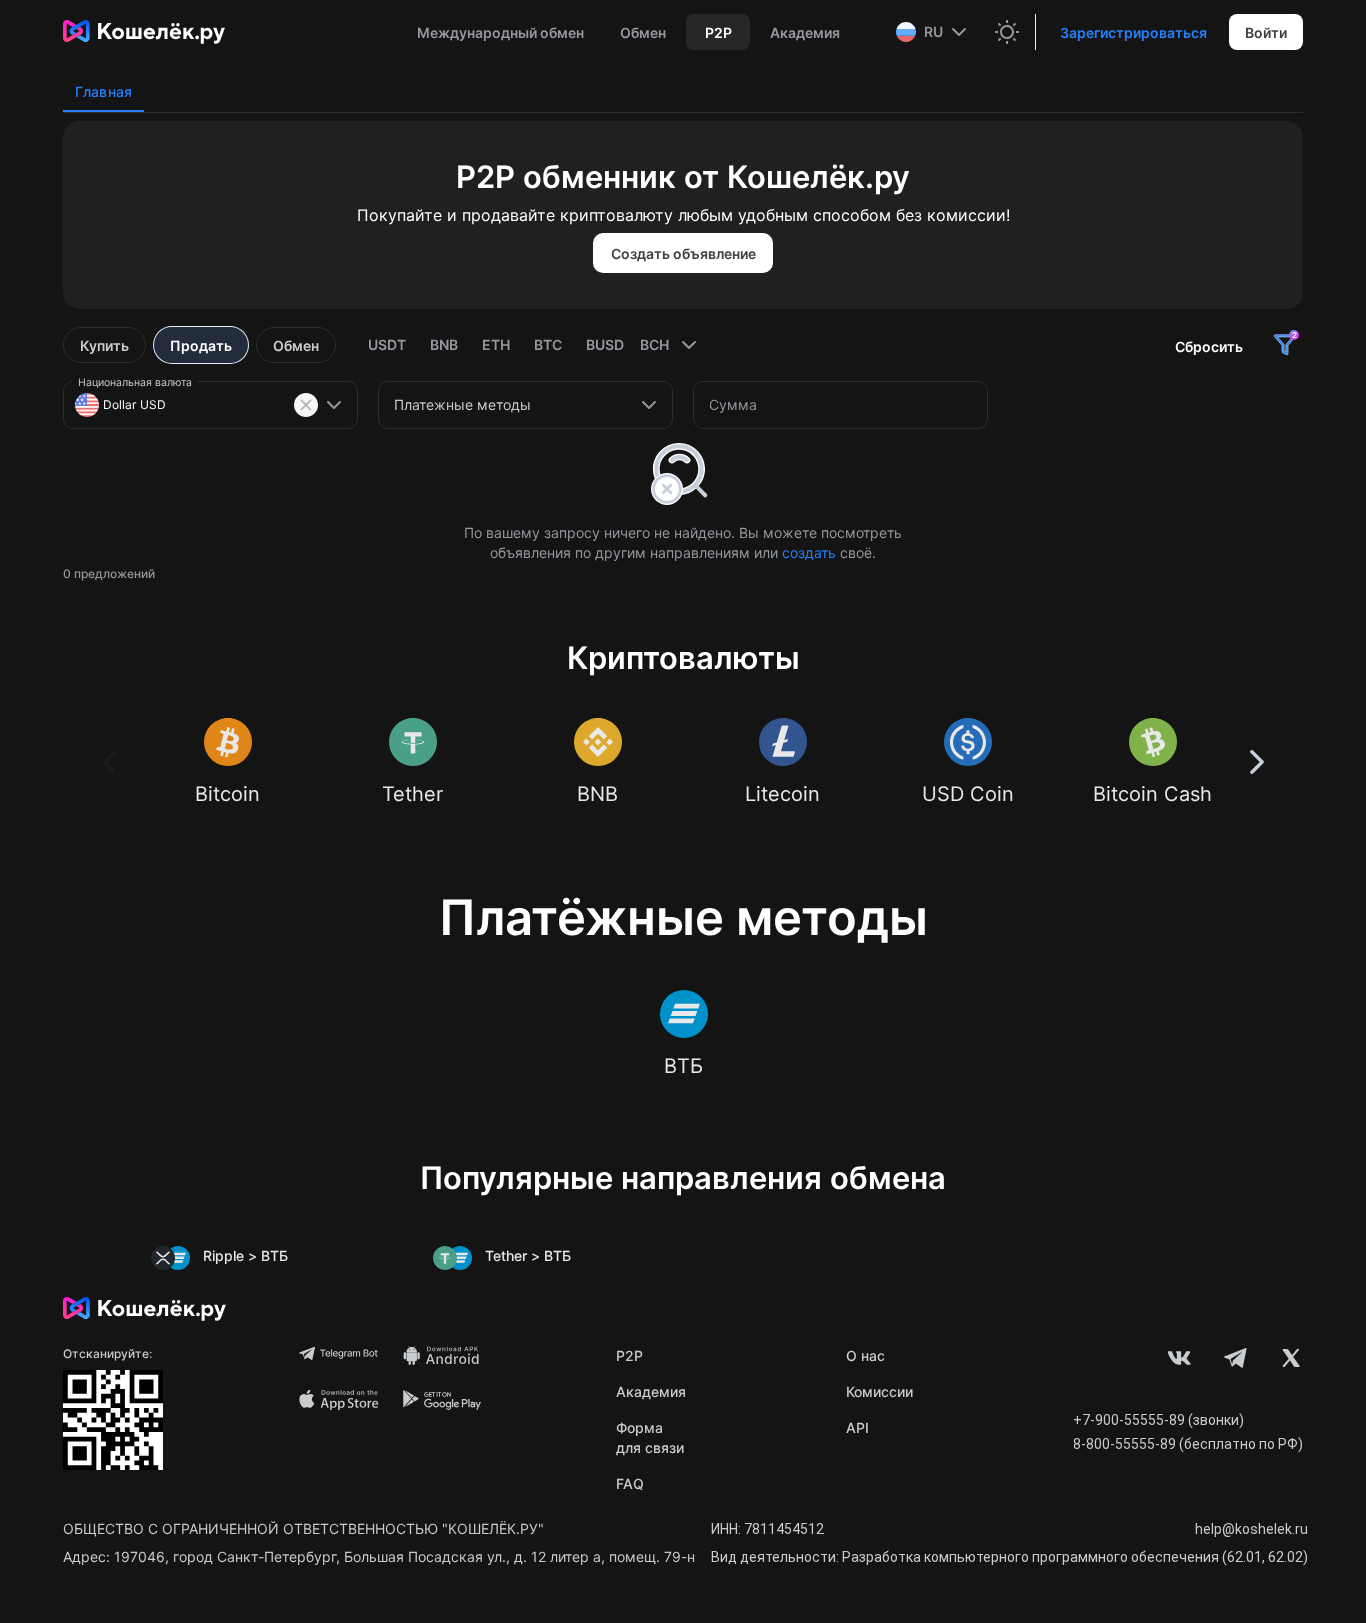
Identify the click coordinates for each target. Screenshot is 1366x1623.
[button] (933, 32)
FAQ (630, 1483)
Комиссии (879, 1391)
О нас (865, 1355)
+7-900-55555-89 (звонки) (1158, 1420)
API (857, 1427)
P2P (629, 1355)
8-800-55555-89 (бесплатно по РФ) (1188, 1444)
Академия (651, 1391)
